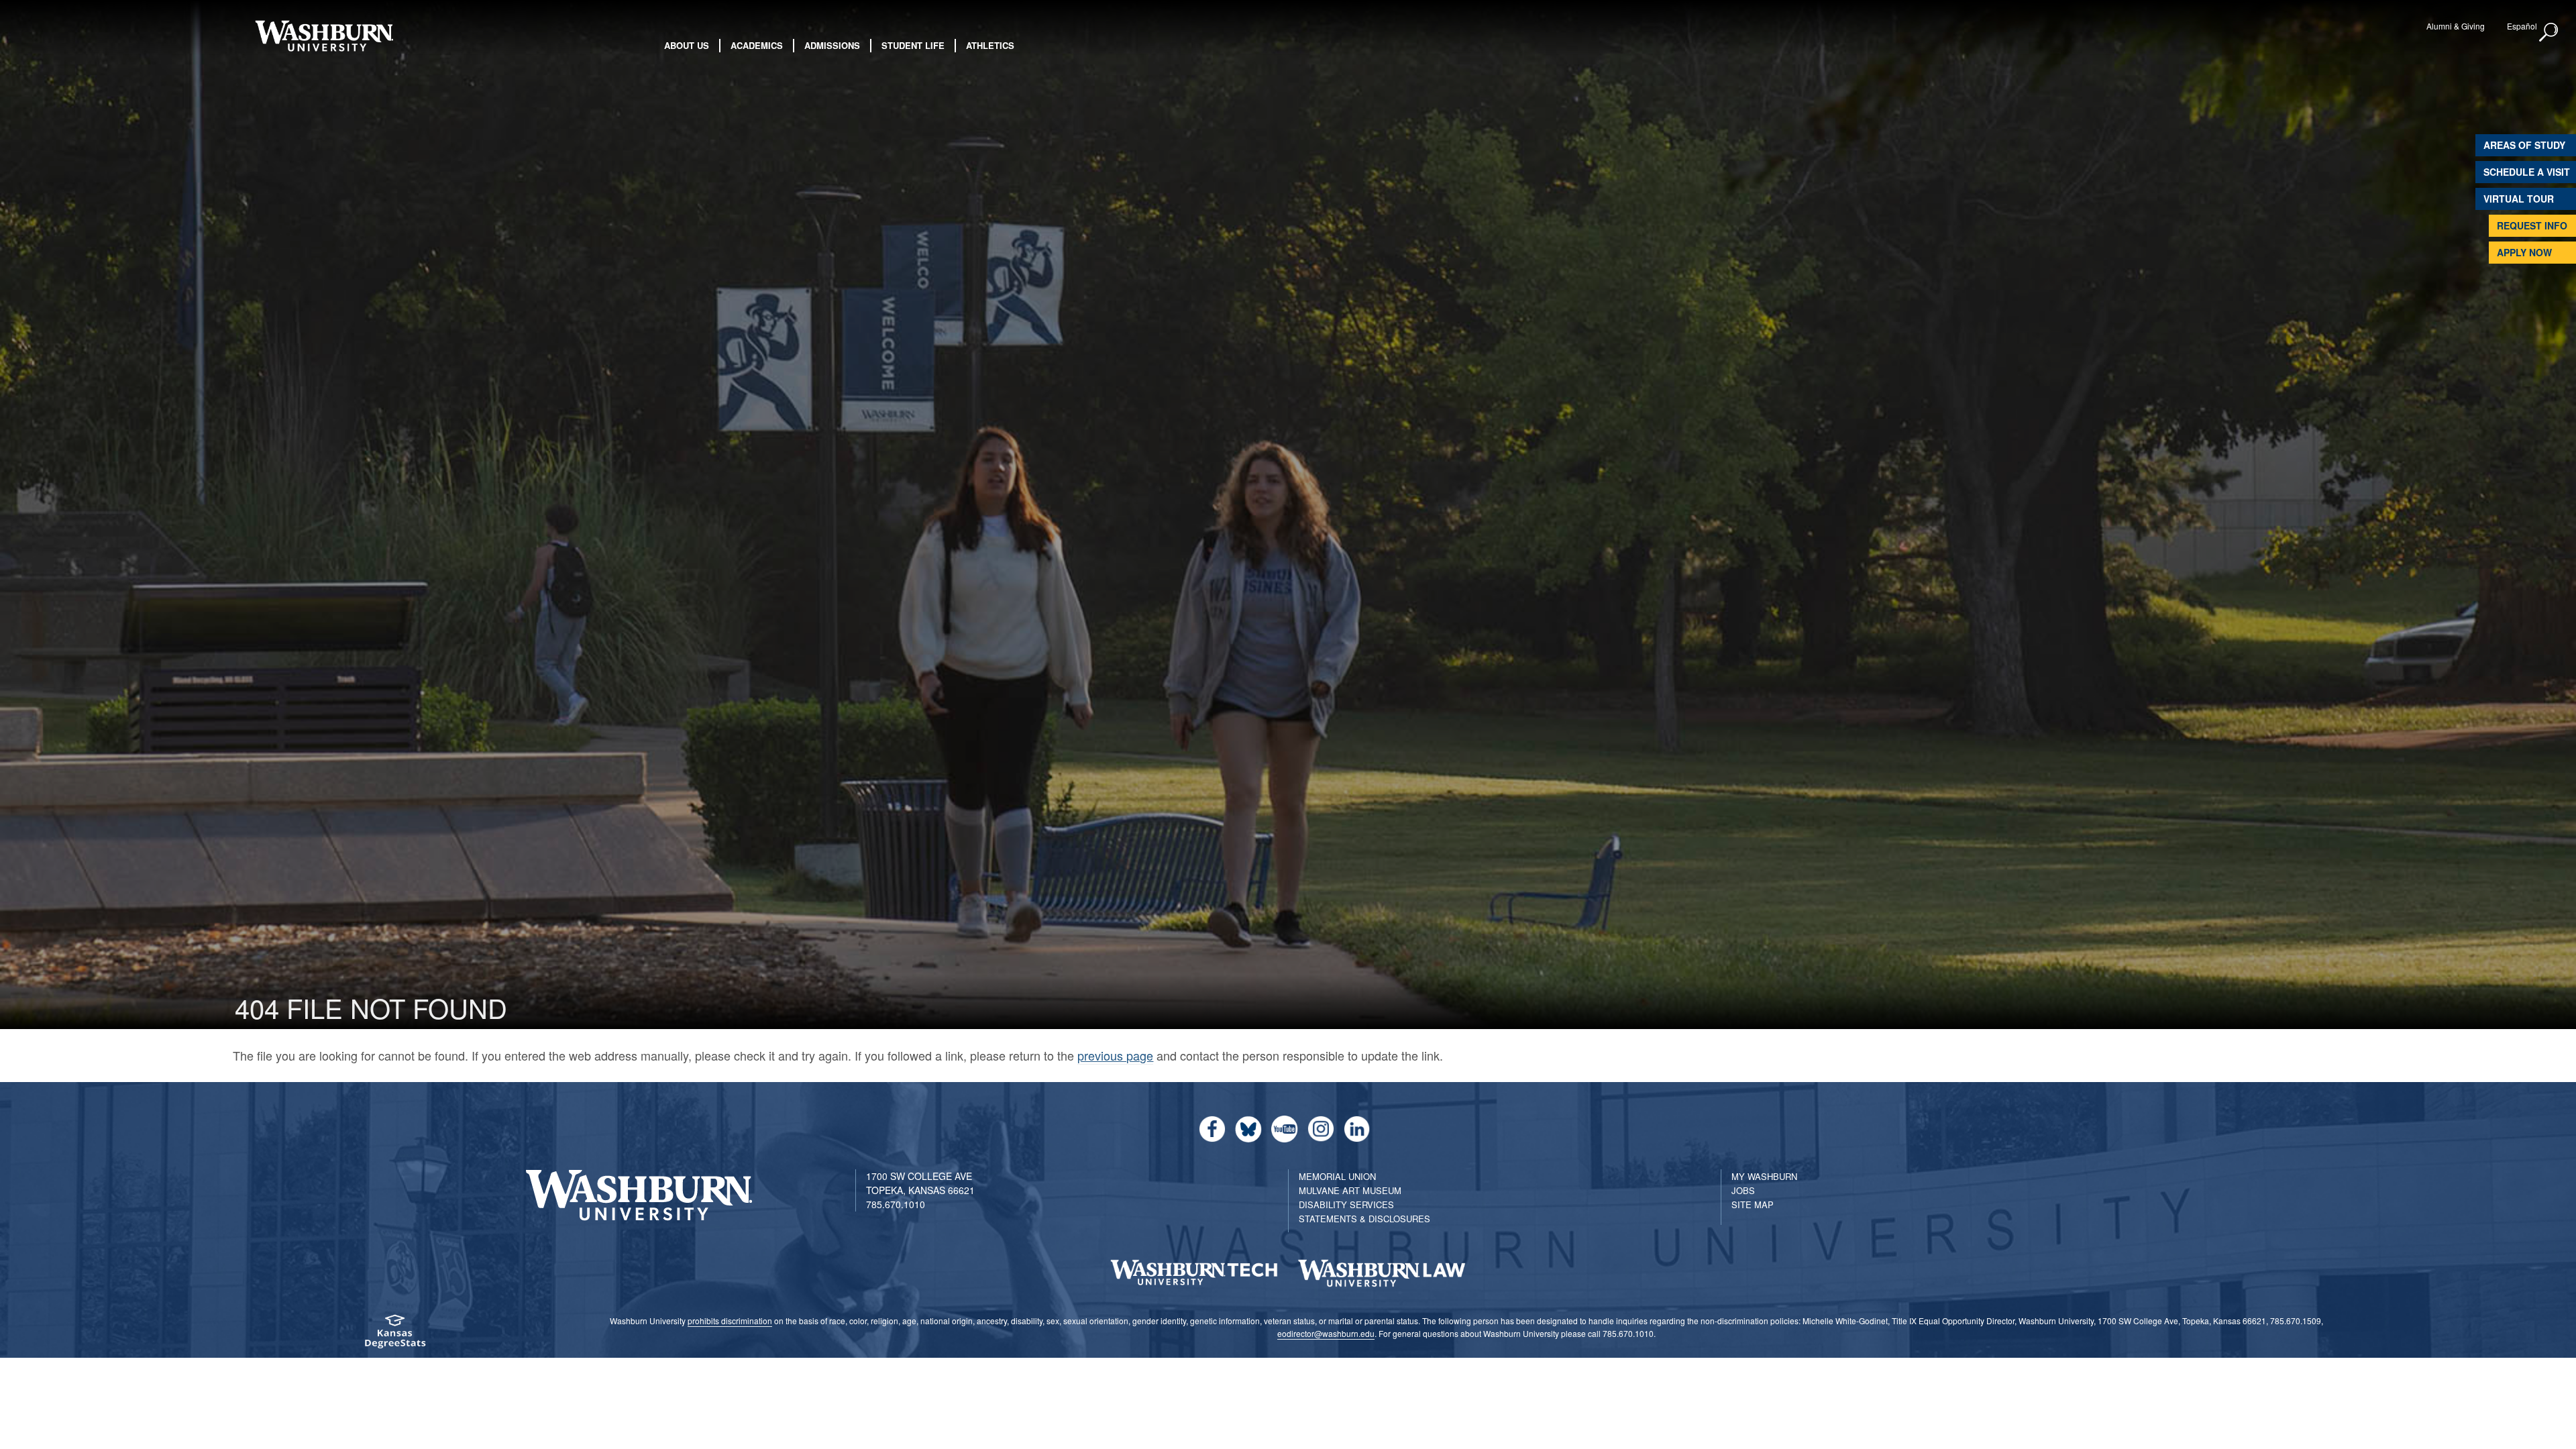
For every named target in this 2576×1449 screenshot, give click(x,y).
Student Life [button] (913, 45)
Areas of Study (2524, 145)
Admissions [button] (832, 45)
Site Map (1753, 1204)
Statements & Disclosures (1364, 1219)
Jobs (1743, 1190)
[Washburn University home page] (324, 36)
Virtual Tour (2519, 199)
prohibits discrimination (730, 1321)
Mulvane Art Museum (1350, 1190)
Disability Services (1346, 1204)
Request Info (2532, 225)
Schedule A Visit (2527, 172)
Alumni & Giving (2456, 26)
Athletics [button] (990, 45)
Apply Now (2524, 252)
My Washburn (1764, 1176)
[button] (2549, 33)
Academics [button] (757, 45)
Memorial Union (1337, 1176)
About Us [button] (687, 45)
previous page (1115, 1055)
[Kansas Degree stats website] (394, 1336)
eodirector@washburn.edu (1326, 1333)
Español (2522, 26)
